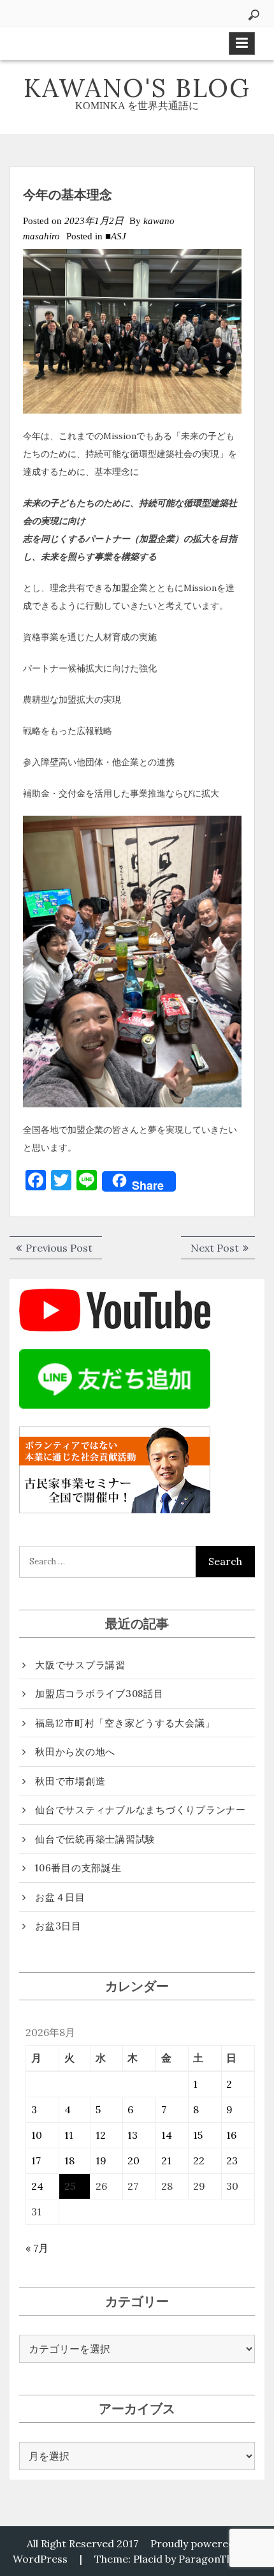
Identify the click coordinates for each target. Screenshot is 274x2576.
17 (36, 2160)
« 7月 (37, 2248)
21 (166, 2160)
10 (37, 2135)
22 (199, 2160)
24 (37, 2186)
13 (133, 2135)
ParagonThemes (219, 2559)
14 (167, 2135)
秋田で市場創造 (70, 1781)
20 (133, 2160)
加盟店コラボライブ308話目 (99, 1694)
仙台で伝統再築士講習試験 (95, 1839)
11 (69, 2135)
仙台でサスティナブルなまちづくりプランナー (141, 1810)
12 (101, 2135)
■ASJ (116, 236)
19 (101, 2160)
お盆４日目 (60, 1897)
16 (231, 2135)
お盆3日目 (58, 1926)
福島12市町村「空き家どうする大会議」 (125, 1723)
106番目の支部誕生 (78, 1868)
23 (232, 2160)
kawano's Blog (137, 88)
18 (69, 2160)
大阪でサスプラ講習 (80, 1665)
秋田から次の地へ (75, 1752)
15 (198, 2135)
